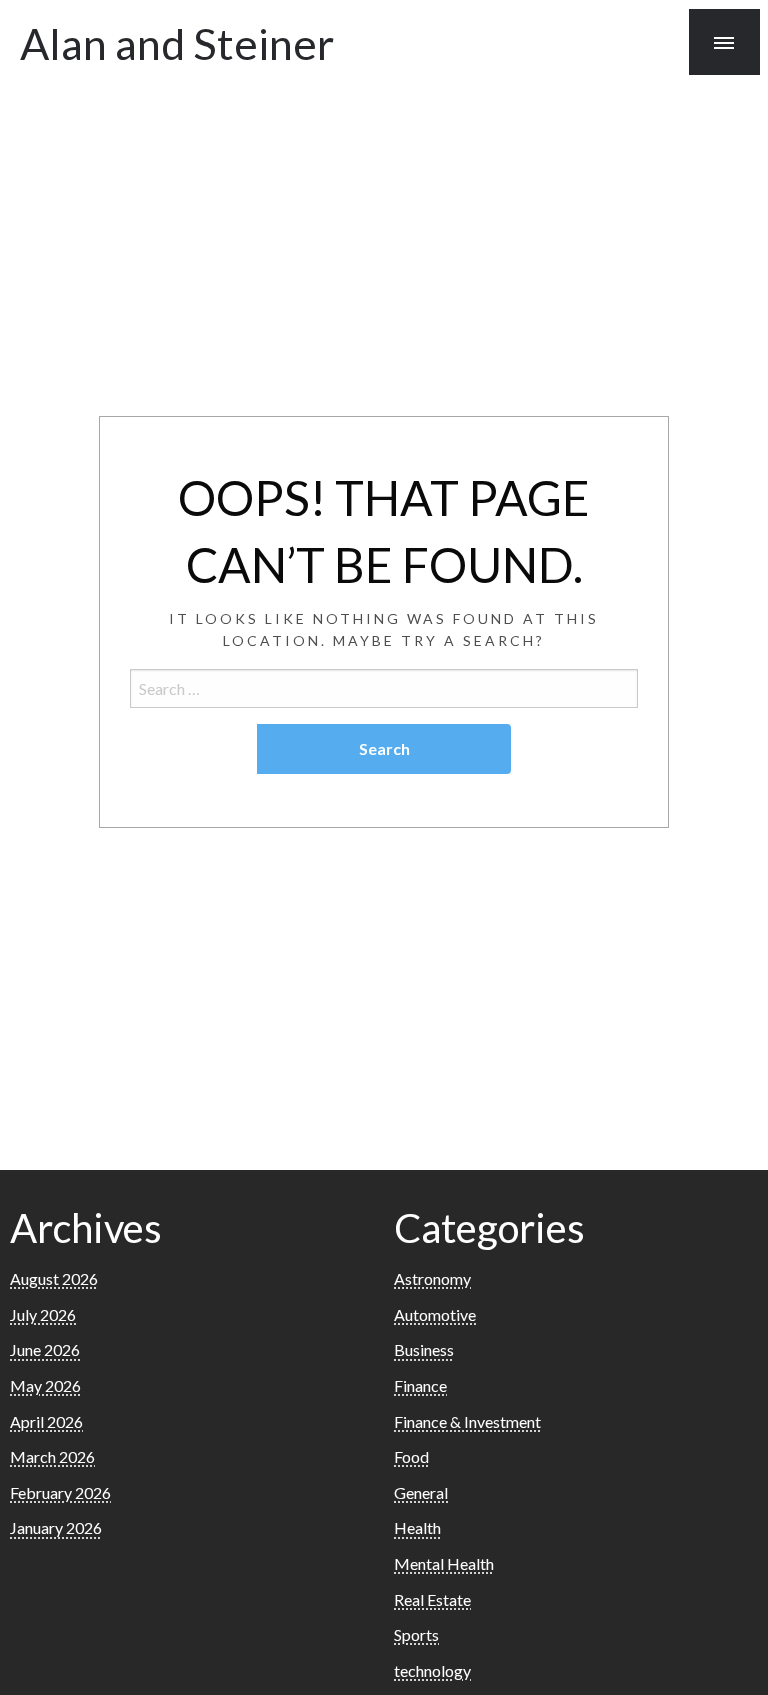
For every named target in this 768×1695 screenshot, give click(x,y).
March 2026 (52, 1456)
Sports (416, 1634)
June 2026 (45, 1349)
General (421, 1492)
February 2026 (60, 1492)
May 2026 (45, 1385)
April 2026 (46, 1421)
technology (432, 1670)
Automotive (435, 1314)
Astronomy (432, 1278)
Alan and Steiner (177, 43)
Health (417, 1527)
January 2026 (56, 1527)
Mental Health (444, 1563)
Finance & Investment (467, 1421)
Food (411, 1456)
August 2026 (54, 1278)
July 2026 (43, 1314)
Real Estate (432, 1599)
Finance (420, 1385)
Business (424, 1349)
